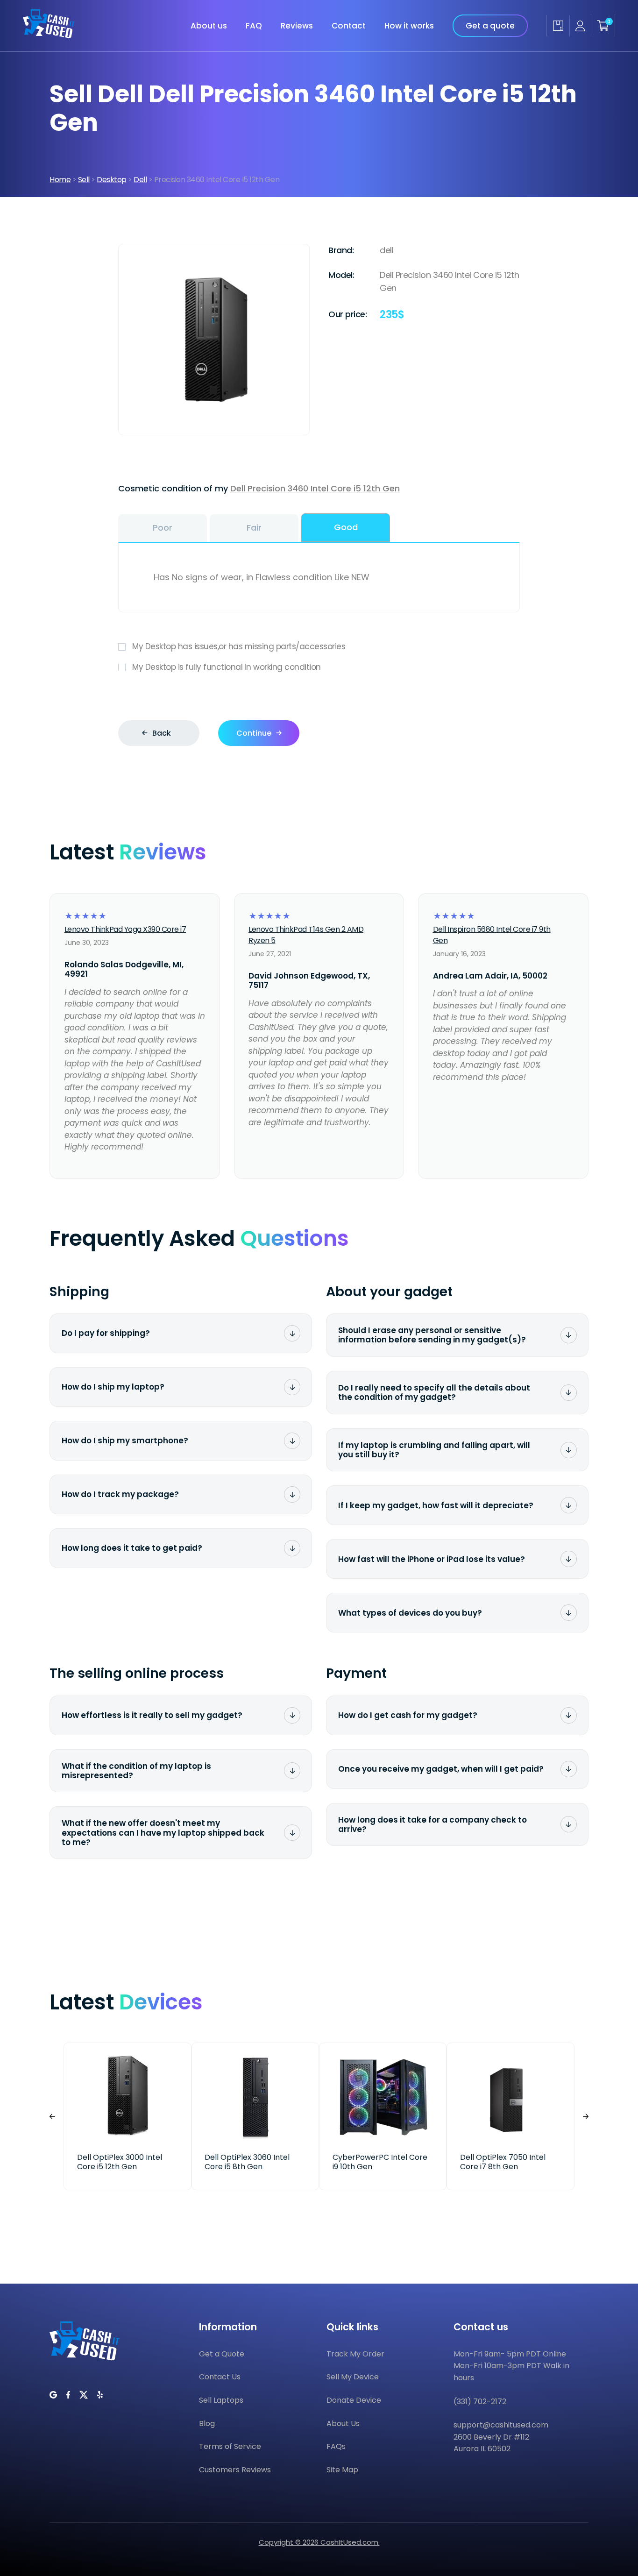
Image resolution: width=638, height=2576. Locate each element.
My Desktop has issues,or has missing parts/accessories (239, 646)
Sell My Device (353, 2377)
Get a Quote (222, 2354)
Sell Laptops (221, 2400)
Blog (207, 2423)
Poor (163, 528)
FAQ (254, 26)
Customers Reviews (235, 2470)
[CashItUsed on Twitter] (84, 2395)
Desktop (112, 180)
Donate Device (354, 2400)
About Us (343, 2423)
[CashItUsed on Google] (53, 2395)
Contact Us (220, 2377)
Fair (254, 528)
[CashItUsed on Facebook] (68, 2395)
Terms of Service (230, 2446)
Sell (84, 180)
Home (60, 180)
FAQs (336, 2446)
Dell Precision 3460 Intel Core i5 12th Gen (315, 488)
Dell (140, 180)
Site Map (342, 2470)
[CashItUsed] (49, 35)
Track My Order (355, 2354)
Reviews (297, 26)
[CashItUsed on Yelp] (100, 2395)
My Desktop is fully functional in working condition (227, 667)
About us (209, 26)
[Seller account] (580, 26)
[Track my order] (558, 26)
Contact (349, 26)
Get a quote (490, 26)
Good (346, 527)
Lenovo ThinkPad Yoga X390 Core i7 (125, 929)
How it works (409, 26)
